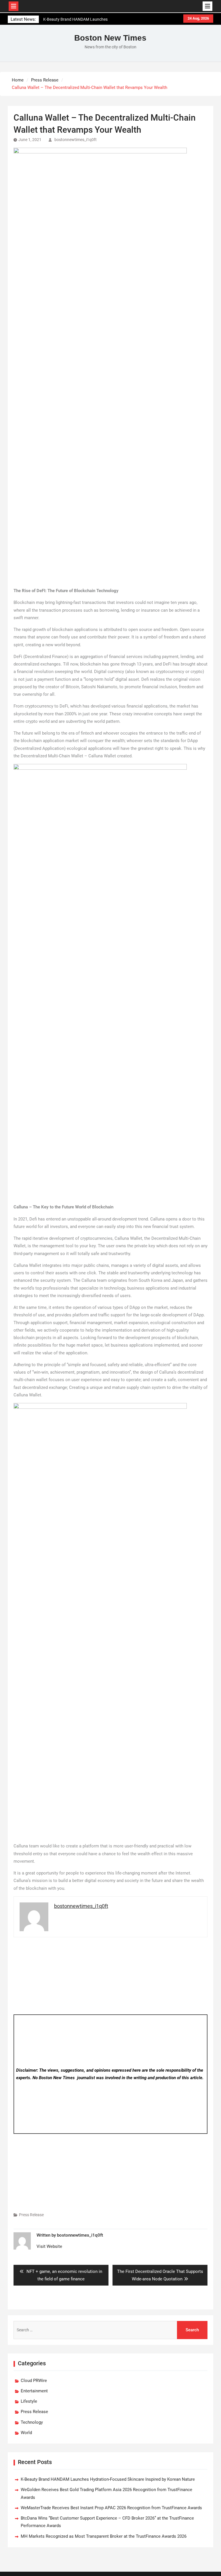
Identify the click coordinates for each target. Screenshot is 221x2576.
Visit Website (49, 2246)
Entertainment (34, 2391)
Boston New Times (110, 38)
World (26, 2433)
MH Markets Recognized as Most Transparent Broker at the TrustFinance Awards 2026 (104, 2536)
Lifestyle (29, 2401)
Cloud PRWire (34, 2381)
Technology (32, 2422)
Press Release (31, 2215)
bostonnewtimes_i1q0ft (76, 140)
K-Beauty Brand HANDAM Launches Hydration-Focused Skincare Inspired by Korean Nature (108, 2479)
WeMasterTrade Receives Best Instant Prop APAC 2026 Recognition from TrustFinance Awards (111, 2508)
